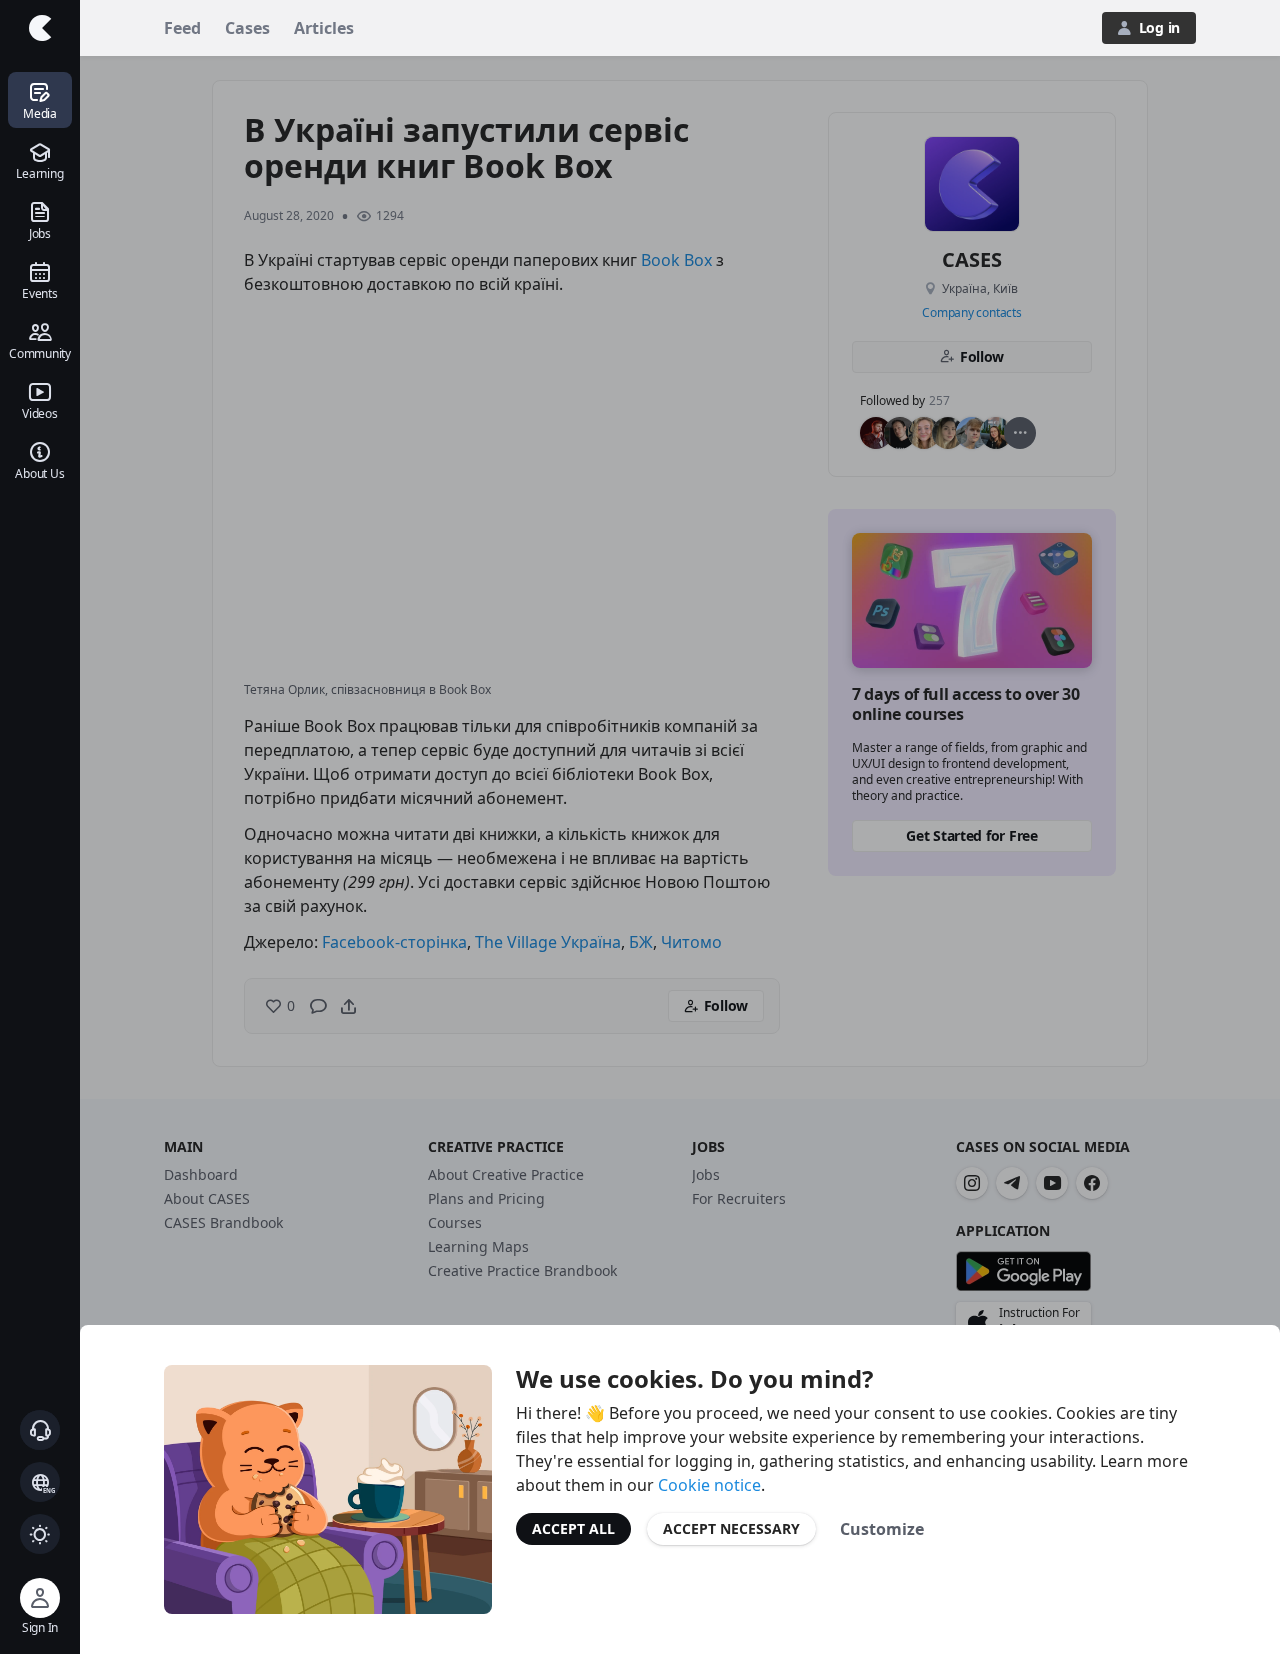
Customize (882, 1529)
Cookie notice (709, 1485)
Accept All (573, 1528)
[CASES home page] (40, 28)
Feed (182, 28)
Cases (247, 28)
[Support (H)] (40, 1430)
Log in (1159, 27)
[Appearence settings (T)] (40, 1534)
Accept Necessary (731, 1528)
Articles (324, 28)
